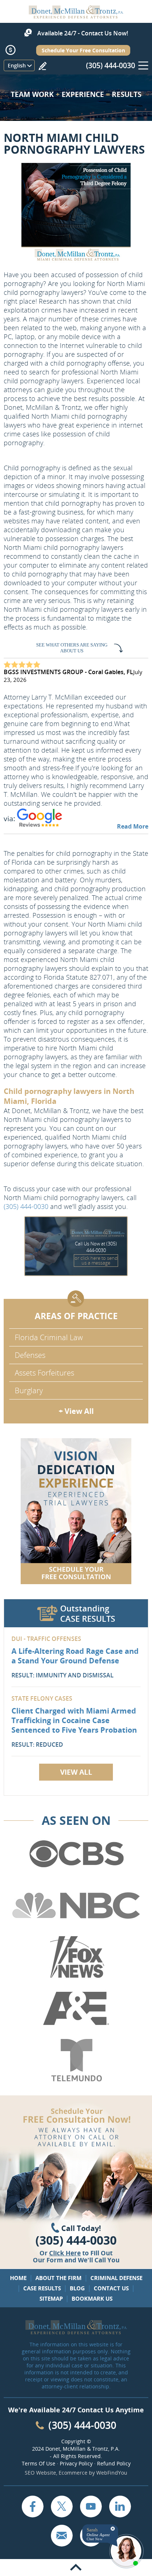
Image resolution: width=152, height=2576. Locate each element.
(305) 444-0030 (110, 65)
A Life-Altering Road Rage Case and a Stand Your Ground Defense (75, 1656)
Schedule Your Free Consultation (83, 50)
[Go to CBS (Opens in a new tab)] (76, 1854)
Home (18, 2278)
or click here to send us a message (96, 1260)
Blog (77, 2288)
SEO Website (40, 2473)
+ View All (76, 1411)
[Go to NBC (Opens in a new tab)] (76, 1906)
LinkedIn (120, 2506)
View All (76, 1772)
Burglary (29, 1390)
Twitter (62, 2506)
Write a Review (42, 66)
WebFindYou (112, 2473)
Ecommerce (73, 2473)
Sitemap (51, 2298)
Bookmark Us (92, 2298)
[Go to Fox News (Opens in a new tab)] (76, 1957)
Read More (133, 826)
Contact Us (111, 2288)
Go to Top (76, 2568)
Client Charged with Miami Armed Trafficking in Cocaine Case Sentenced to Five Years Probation (74, 1720)
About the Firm (58, 2278)
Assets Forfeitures (44, 1373)
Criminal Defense (116, 2278)
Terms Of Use (39, 2463)
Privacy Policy (76, 2463)
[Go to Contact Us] (76, 1511)
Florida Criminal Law (49, 1337)
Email (62, 2535)
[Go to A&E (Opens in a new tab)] (76, 2009)
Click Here (65, 2253)
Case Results (42, 2288)
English (17, 65)
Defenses (30, 1355)
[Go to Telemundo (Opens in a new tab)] (76, 2060)
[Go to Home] (76, 16)
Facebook (32, 2506)
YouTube (91, 2506)
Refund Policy (114, 2463)
